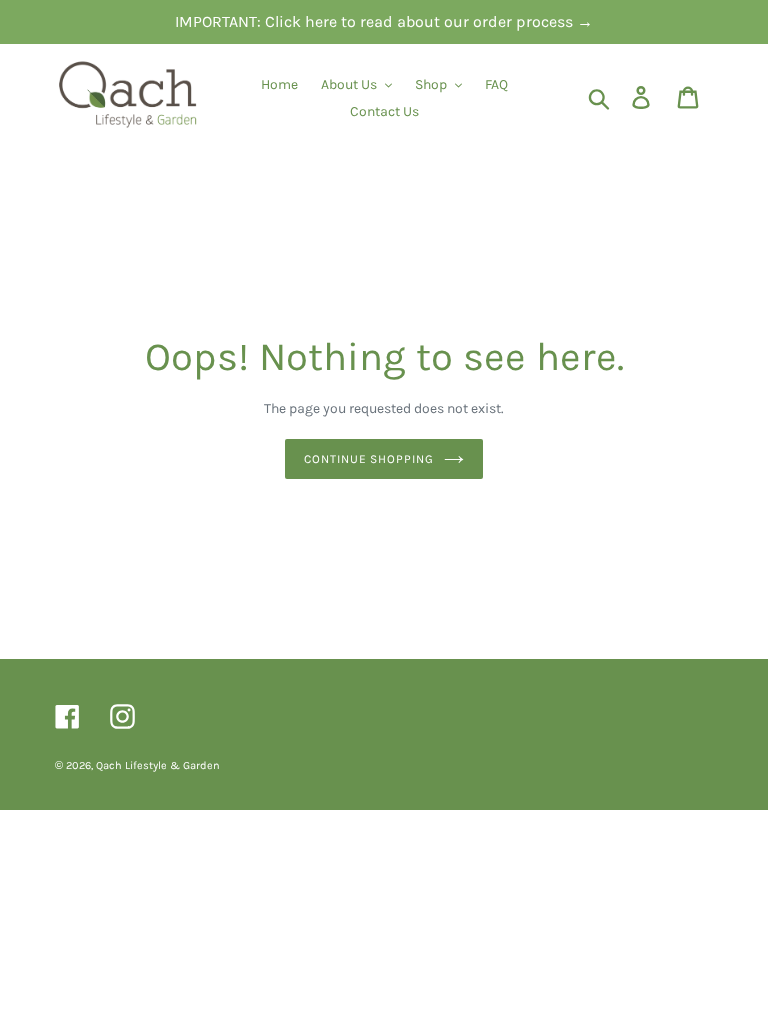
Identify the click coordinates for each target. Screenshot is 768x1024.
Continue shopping (369, 459)
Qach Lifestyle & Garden (158, 765)
